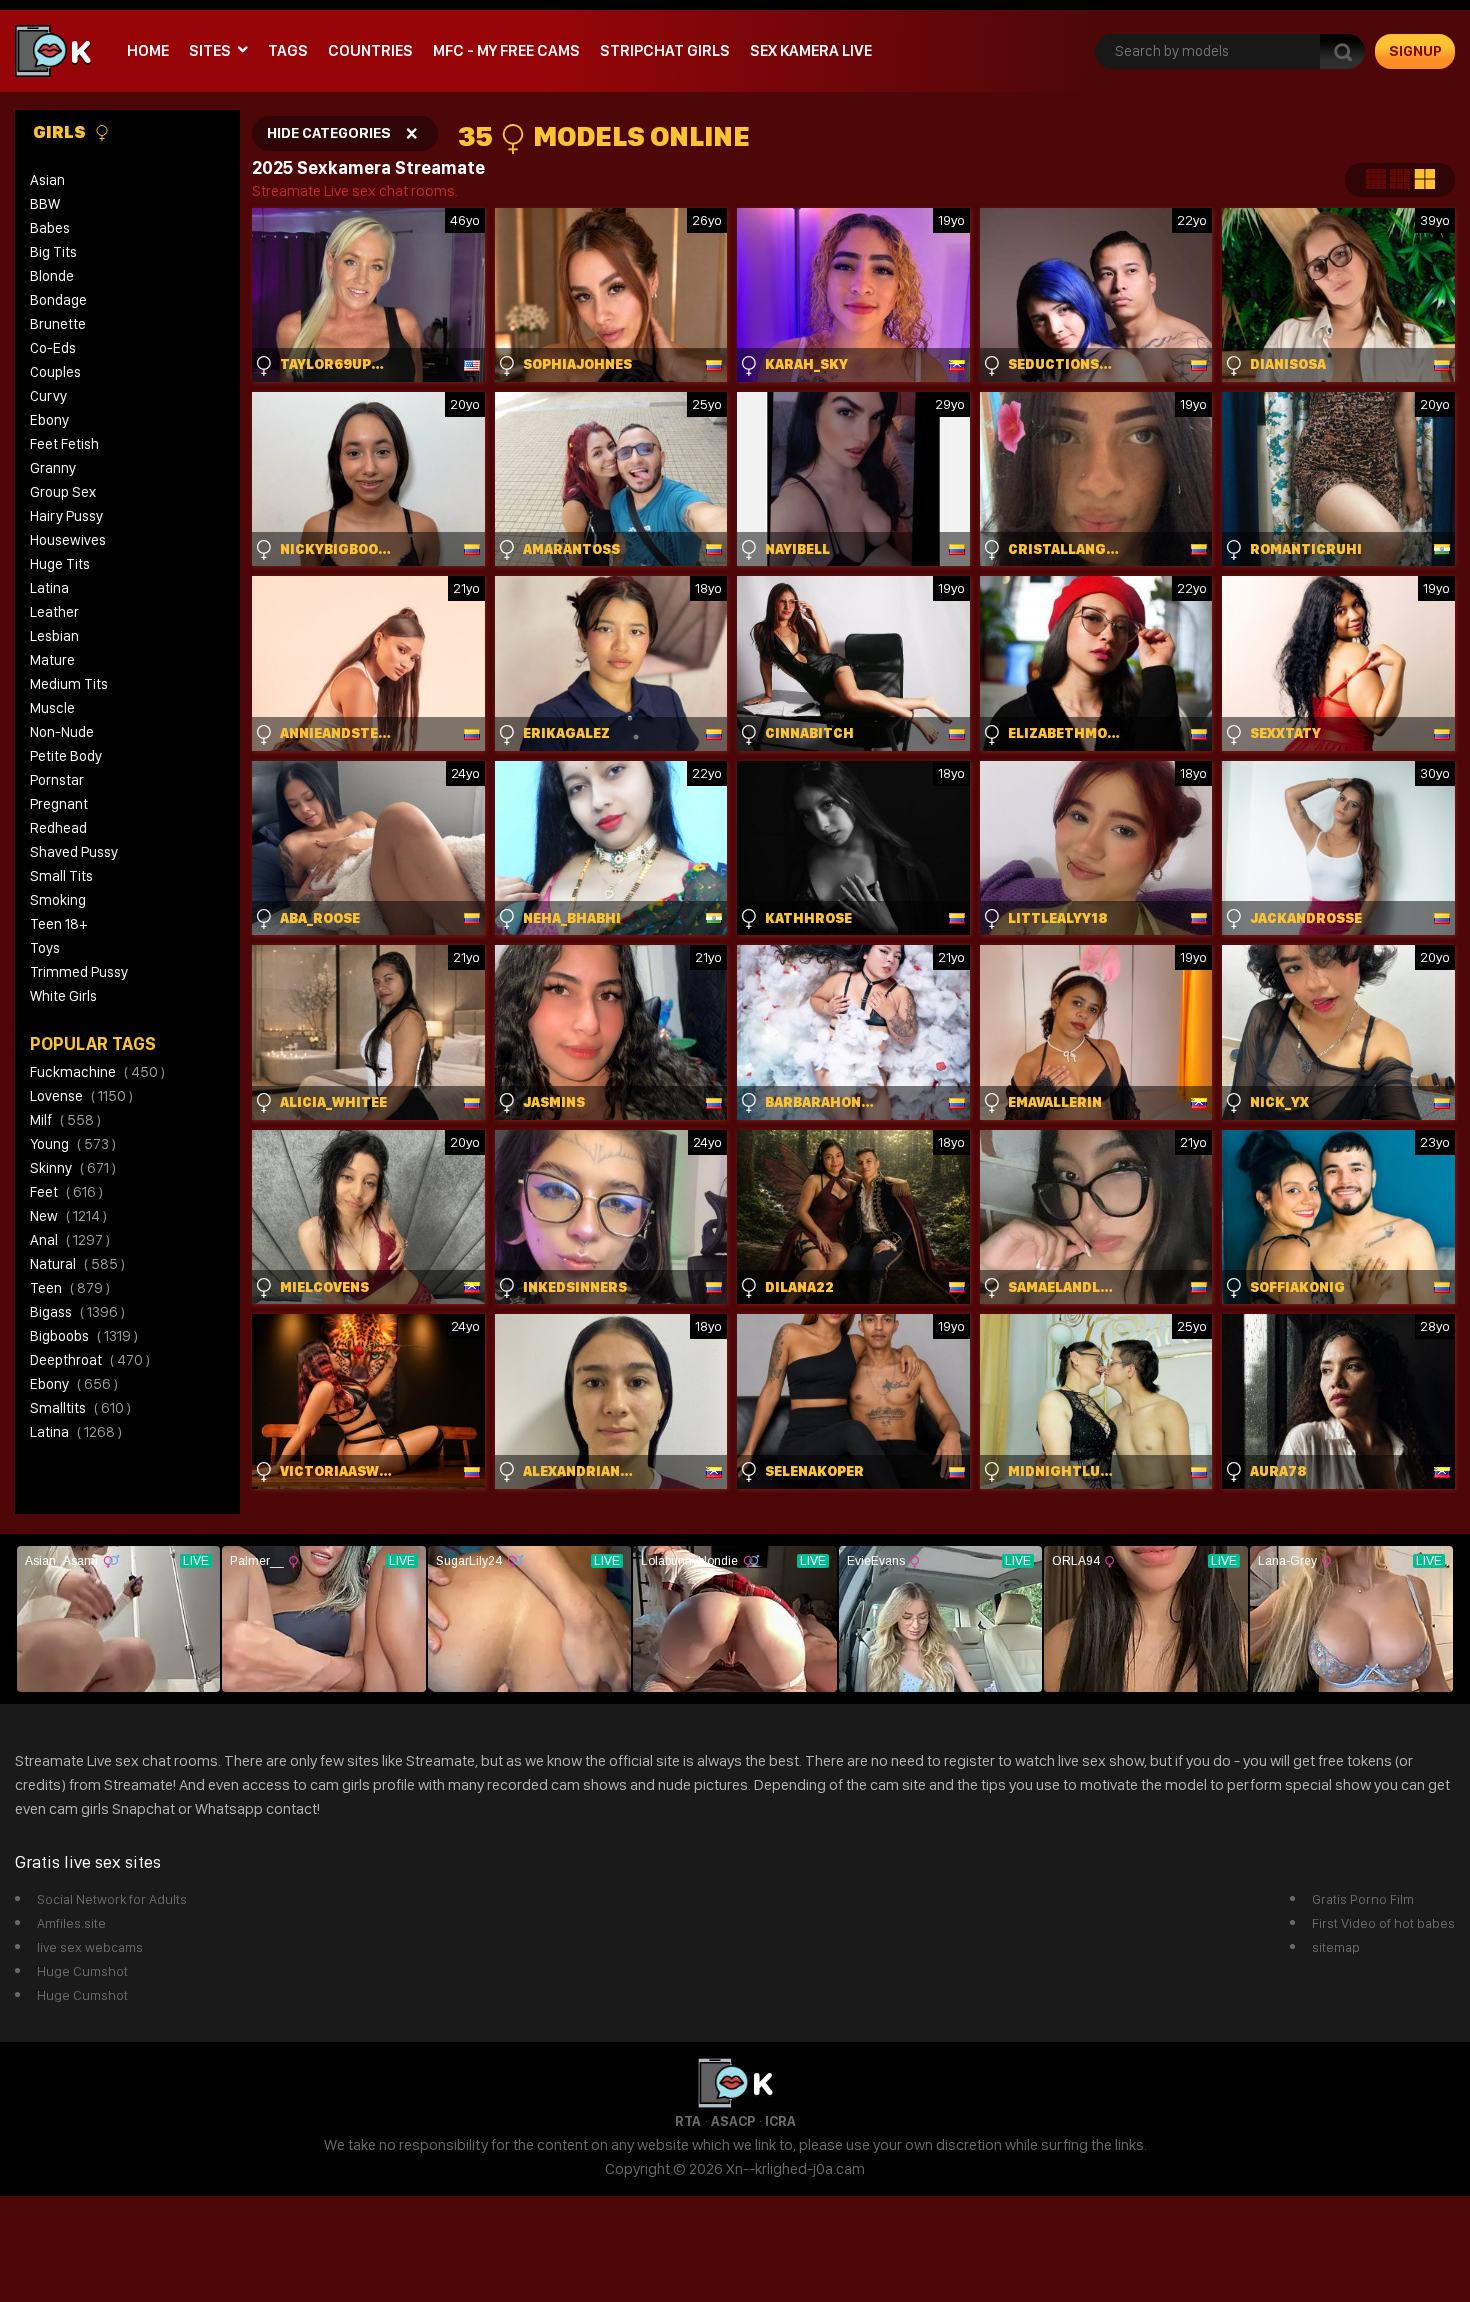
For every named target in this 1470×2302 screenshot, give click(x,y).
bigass (77, 1312)
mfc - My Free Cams (506, 50)
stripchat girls (665, 50)
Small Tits (61, 876)
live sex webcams (90, 1947)
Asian (47, 180)
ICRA (780, 2121)
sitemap (1336, 1947)
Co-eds (53, 348)
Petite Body (66, 756)
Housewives (68, 540)
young (73, 1144)
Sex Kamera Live (811, 50)
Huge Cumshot (82, 1971)
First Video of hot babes (1383, 1923)
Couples (55, 372)
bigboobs (84, 1336)
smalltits (80, 1408)
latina (76, 1432)
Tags (288, 50)
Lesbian (54, 636)
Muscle (52, 708)
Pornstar (57, 780)
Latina (49, 588)
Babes (50, 228)
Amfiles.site (71, 1923)
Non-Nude (62, 732)
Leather (54, 612)
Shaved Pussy (74, 852)
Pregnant (59, 804)
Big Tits (53, 252)
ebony (74, 1384)
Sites (210, 50)
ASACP (733, 2121)
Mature (52, 660)
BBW (45, 204)
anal (70, 1240)
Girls (61, 131)
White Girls (63, 996)
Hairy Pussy (66, 516)
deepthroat (90, 1360)
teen (70, 1288)
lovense (81, 1096)
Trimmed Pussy (79, 972)
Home (148, 50)
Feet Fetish (64, 444)
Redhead (58, 828)
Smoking (58, 900)
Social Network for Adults (112, 1899)
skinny (73, 1168)
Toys (45, 948)
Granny (53, 468)
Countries (370, 50)
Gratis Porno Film (1363, 1899)
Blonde (52, 276)
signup (1415, 51)
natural (77, 1264)
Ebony (49, 420)
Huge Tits (60, 564)
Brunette (58, 324)
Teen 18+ (58, 924)
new (68, 1216)
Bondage (58, 300)
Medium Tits (69, 684)
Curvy (48, 396)
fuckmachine (97, 1072)
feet (66, 1192)
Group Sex (63, 492)
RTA (688, 2121)
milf (65, 1120)
